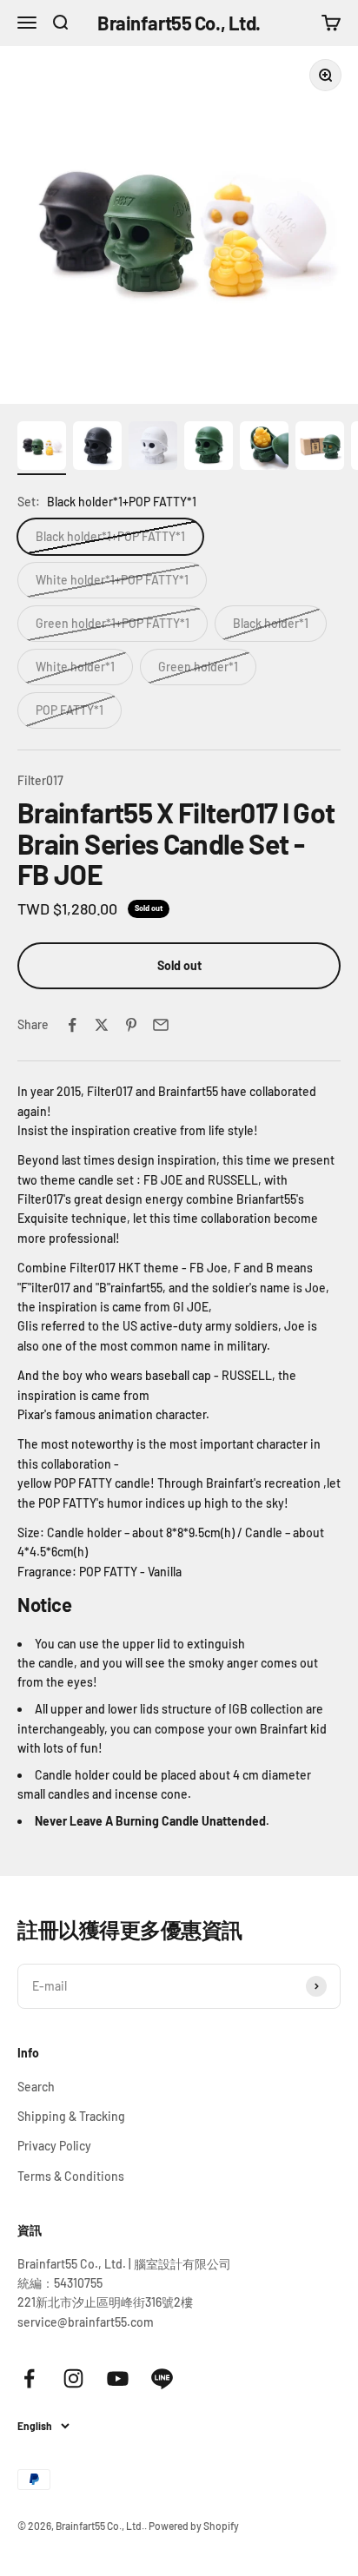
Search (36, 2087)
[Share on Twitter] (102, 1025)
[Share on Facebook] (72, 1025)
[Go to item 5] (264, 448)
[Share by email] (161, 1025)
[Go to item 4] (209, 448)
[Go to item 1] (42, 448)
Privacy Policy (54, 2146)
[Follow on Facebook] (29, 2378)
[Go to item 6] (320, 448)
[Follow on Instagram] (73, 2378)
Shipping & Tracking (71, 2116)
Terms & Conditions (71, 2176)
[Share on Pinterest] (131, 1025)
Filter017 (40, 780)
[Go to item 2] (97, 448)
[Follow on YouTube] (118, 2378)
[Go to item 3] (153, 448)
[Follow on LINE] (162, 2378)
